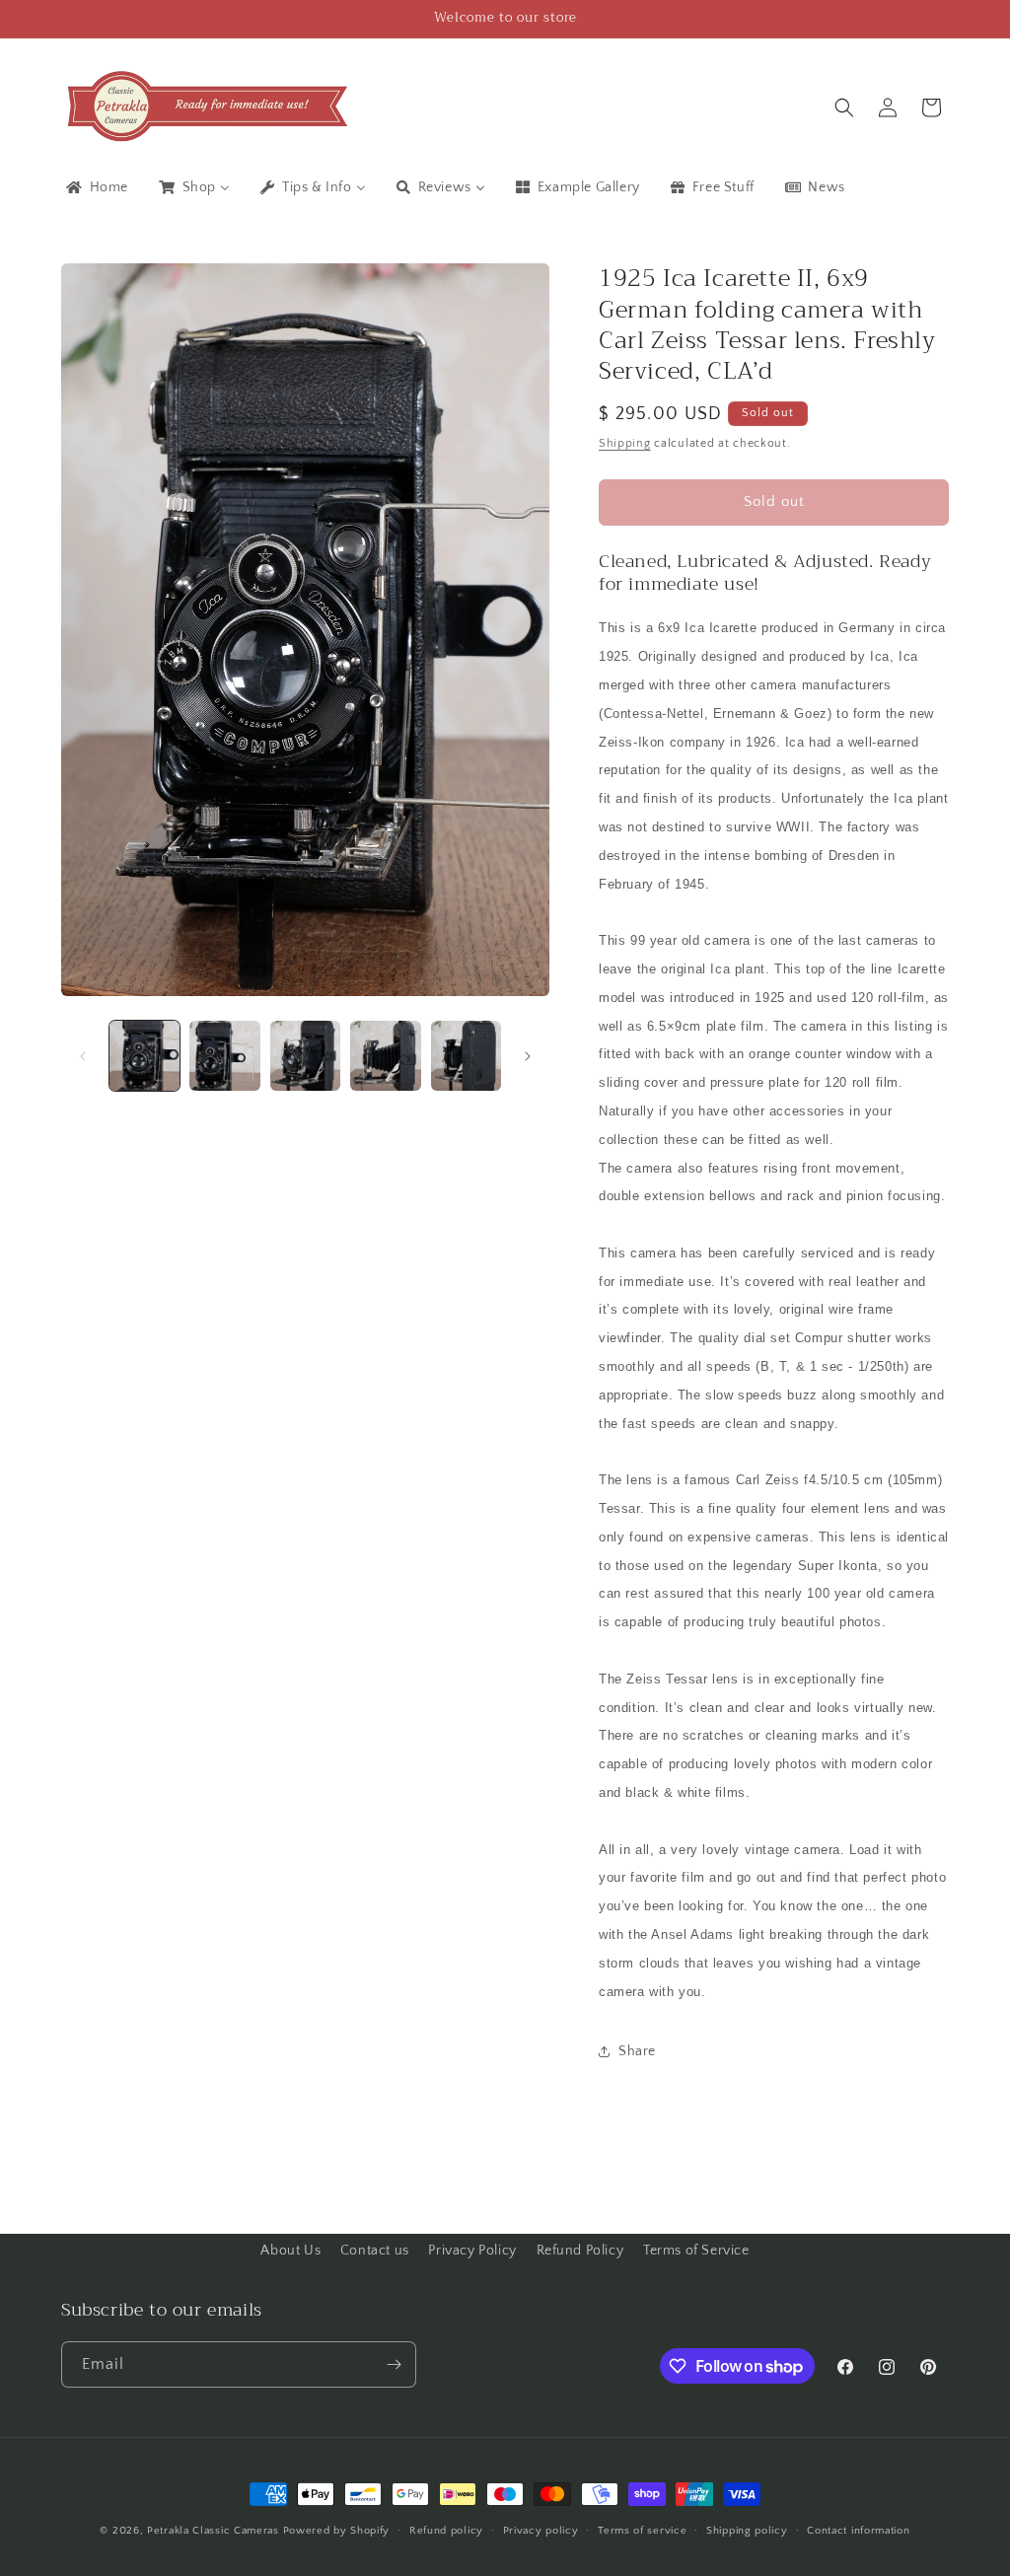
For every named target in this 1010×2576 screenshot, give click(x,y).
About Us (290, 2251)
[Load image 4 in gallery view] (385, 1056)
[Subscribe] (394, 2364)
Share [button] (637, 2051)
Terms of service (642, 2531)
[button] (844, 107)
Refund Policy (580, 2251)
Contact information (858, 2531)
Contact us (375, 2251)
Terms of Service (696, 2251)
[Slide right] (528, 1056)
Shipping (625, 443)
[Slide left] (83, 1056)
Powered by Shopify (337, 2531)
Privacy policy (541, 2531)
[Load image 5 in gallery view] (466, 1056)
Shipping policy (747, 2531)
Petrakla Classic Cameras (213, 2531)
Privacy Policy (472, 2251)
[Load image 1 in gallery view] (144, 1056)
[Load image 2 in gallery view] (224, 1056)
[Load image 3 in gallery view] (305, 1056)
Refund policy (446, 2531)
